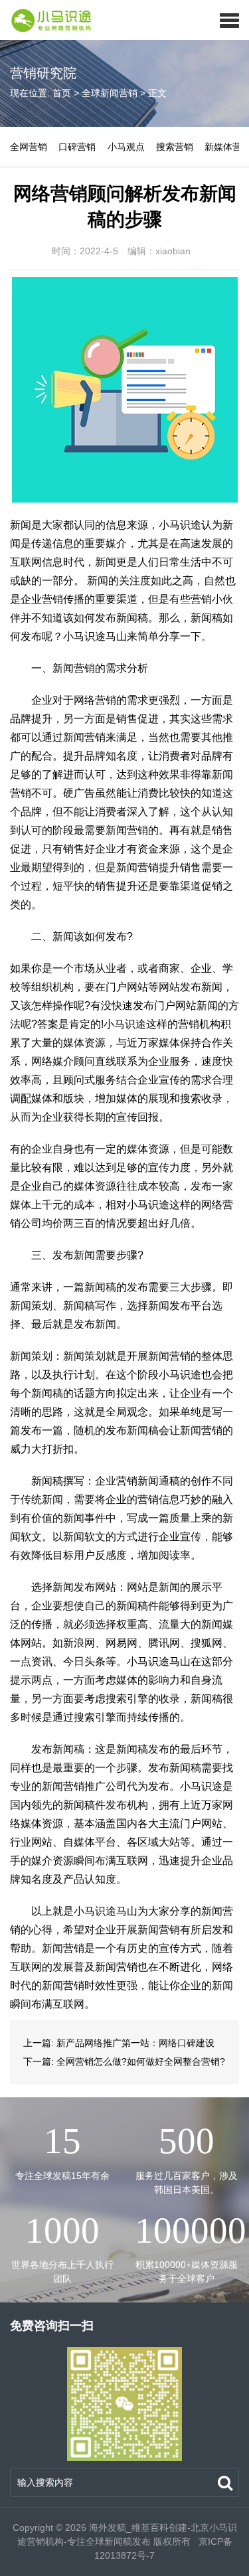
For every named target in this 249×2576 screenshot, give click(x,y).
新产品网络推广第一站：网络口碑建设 (135, 2043)
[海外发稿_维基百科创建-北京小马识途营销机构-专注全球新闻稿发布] (47, 20)
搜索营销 (175, 147)
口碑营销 (77, 147)
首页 (62, 93)
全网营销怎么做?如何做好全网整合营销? (141, 2061)
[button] (229, 20)
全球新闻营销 (110, 93)
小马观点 (126, 147)
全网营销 (29, 147)
